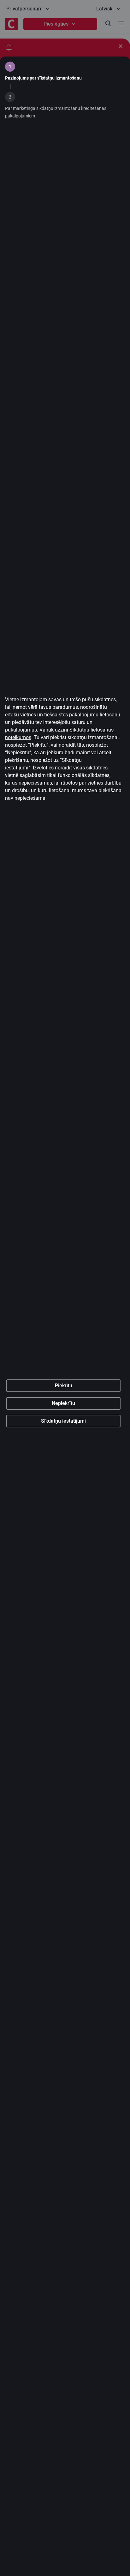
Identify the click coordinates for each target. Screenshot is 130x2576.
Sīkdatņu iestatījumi (63, 1421)
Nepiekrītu (63, 1403)
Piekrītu (64, 1386)
